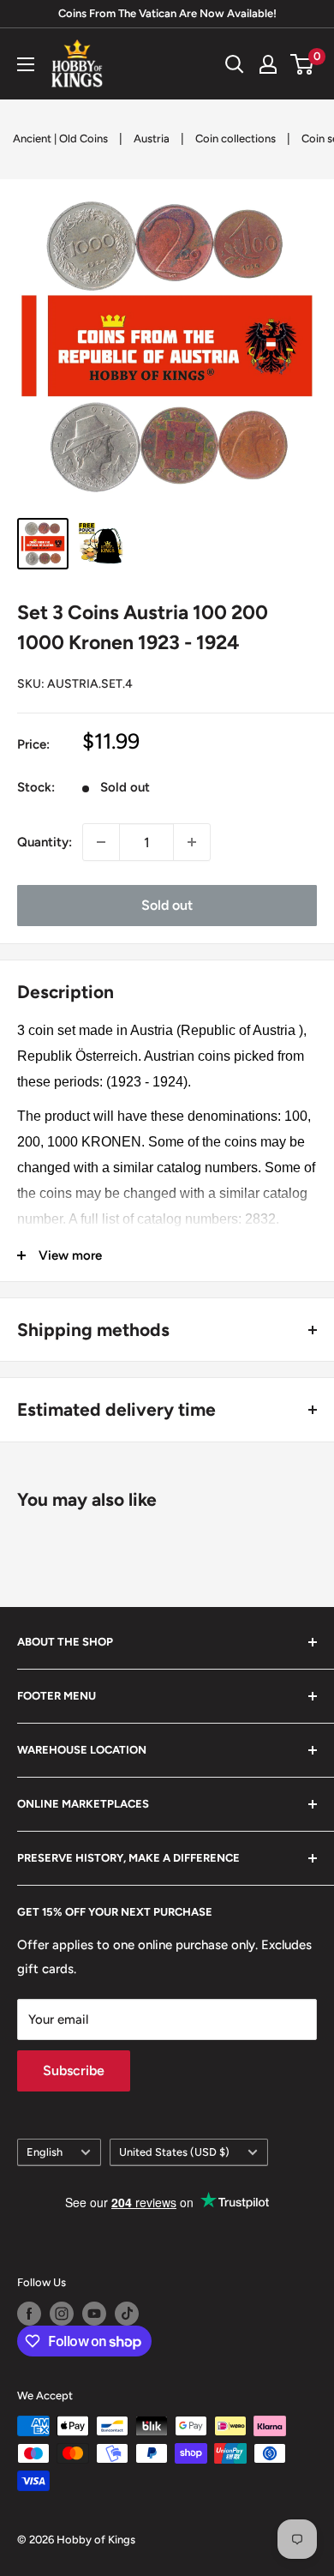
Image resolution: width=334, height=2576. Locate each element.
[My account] (268, 64)
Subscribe (74, 2070)
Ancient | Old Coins (60, 138)
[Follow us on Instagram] (62, 2314)
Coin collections (236, 138)
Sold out (167, 905)
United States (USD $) (174, 2152)
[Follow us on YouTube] (94, 2314)
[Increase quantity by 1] (192, 842)
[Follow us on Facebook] (29, 2314)
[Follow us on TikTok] (127, 2314)
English (45, 2152)
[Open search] (235, 64)
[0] (303, 64)
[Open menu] (26, 64)
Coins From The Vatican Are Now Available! (167, 13)
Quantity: (45, 842)
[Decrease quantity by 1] (101, 842)
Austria (152, 138)
